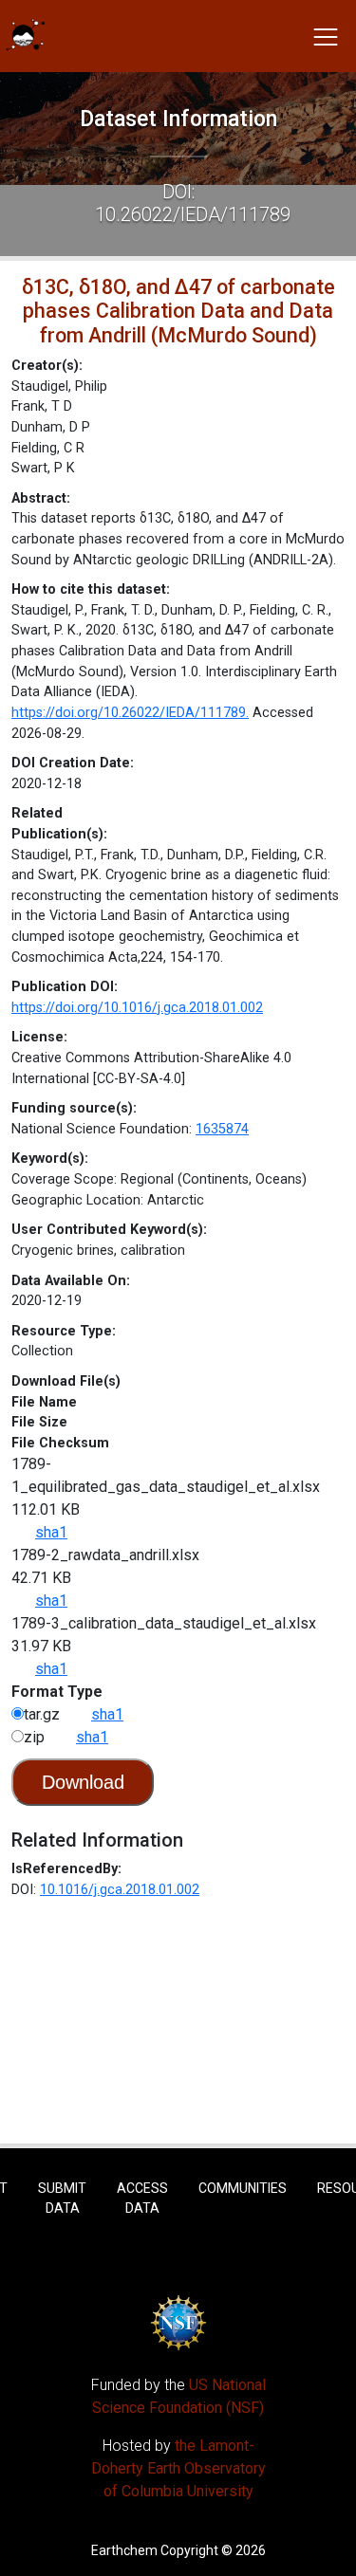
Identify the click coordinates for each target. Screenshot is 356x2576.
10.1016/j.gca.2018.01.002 (120, 1890)
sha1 (51, 1532)
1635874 (222, 1129)
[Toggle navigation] (326, 36)
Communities (243, 2188)
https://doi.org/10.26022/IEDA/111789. (130, 713)
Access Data (142, 2198)
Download (83, 1782)
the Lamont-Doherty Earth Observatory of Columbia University (178, 2468)
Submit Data (62, 2198)
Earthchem (124, 2550)
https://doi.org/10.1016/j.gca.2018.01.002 (137, 1008)
